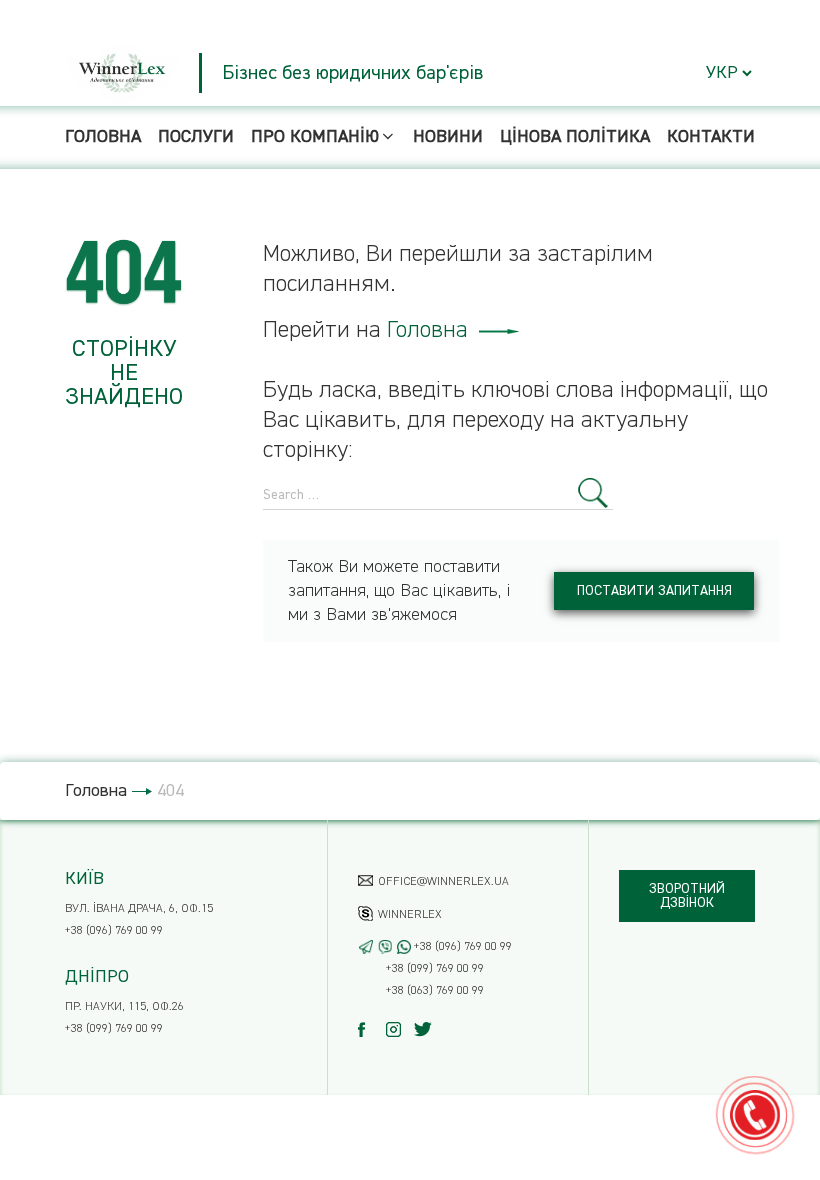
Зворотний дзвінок (687, 896)
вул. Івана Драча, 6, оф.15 (139, 909)
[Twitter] (426, 1029)
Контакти (711, 137)
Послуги (196, 137)
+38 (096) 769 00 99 (114, 931)
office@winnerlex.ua (443, 882)
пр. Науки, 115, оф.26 (124, 1007)
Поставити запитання (654, 591)
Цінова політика (575, 137)
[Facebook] (370, 1029)
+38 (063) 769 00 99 (435, 991)
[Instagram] (398, 1029)
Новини (448, 137)
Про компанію (315, 137)
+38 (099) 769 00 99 (114, 1029)
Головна (103, 137)
